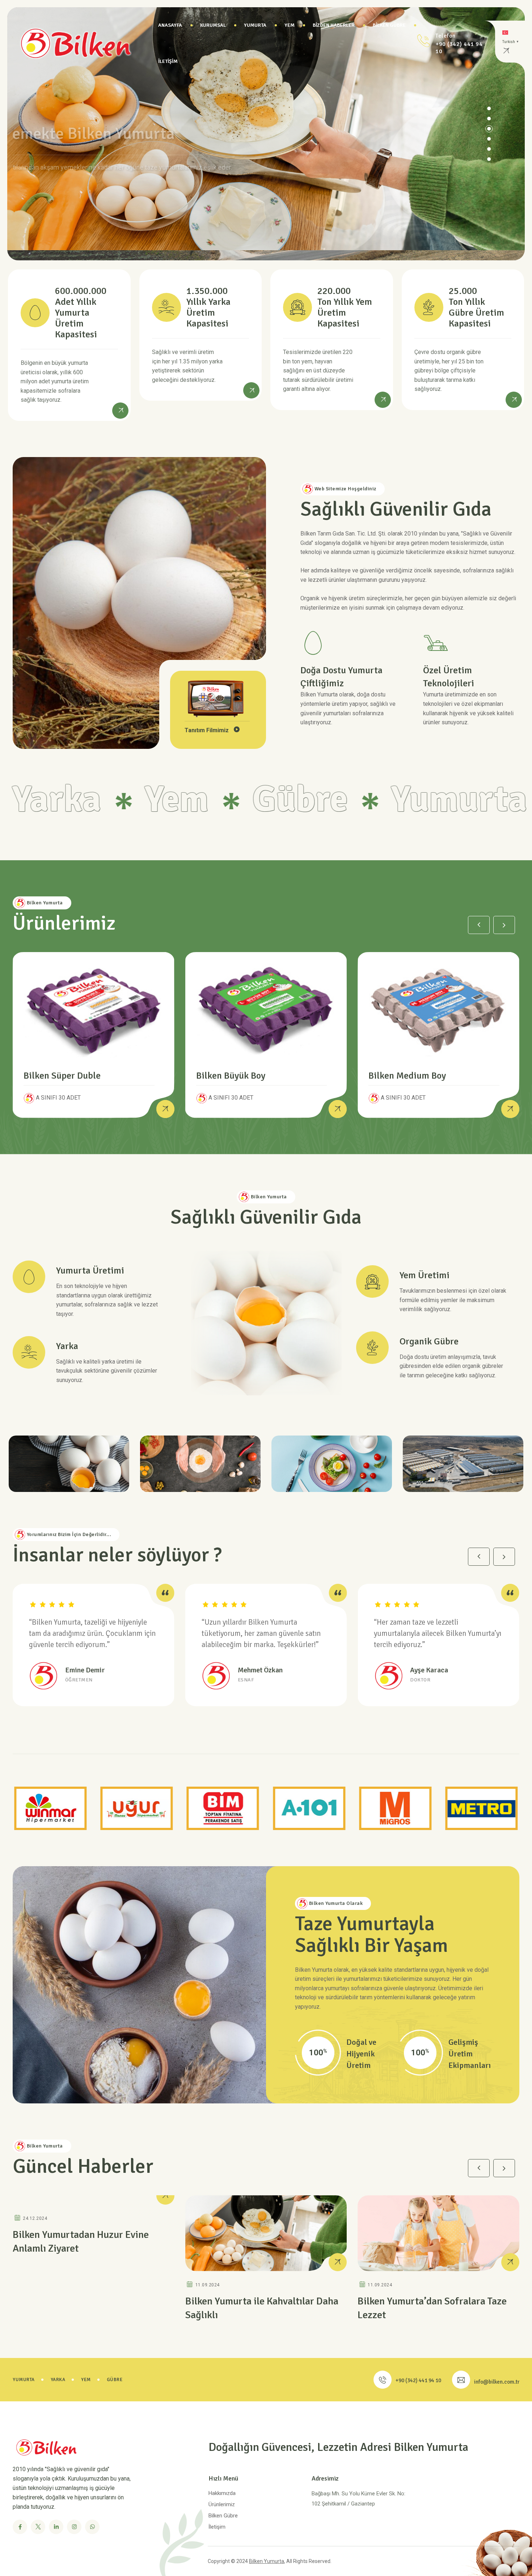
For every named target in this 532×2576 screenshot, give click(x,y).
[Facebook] (20, 2527)
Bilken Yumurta (267, 2561)
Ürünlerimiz (222, 2504)
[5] (69, 1463)
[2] (463, 1463)
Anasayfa (170, 25)
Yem (290, 25)
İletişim (168, 61)
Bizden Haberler (334, 25)
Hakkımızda (222, 2493)
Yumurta (255, 25)
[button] (489, 159)
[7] (332, 1463)
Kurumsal (213, 25)
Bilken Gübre (389, 25)
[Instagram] (74, 2527)
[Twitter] (38, 2527)
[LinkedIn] (56, 2527)
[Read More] (120, 410)
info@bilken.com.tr (497, 2382)
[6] (200, 1463)
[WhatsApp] (92, 2527)
